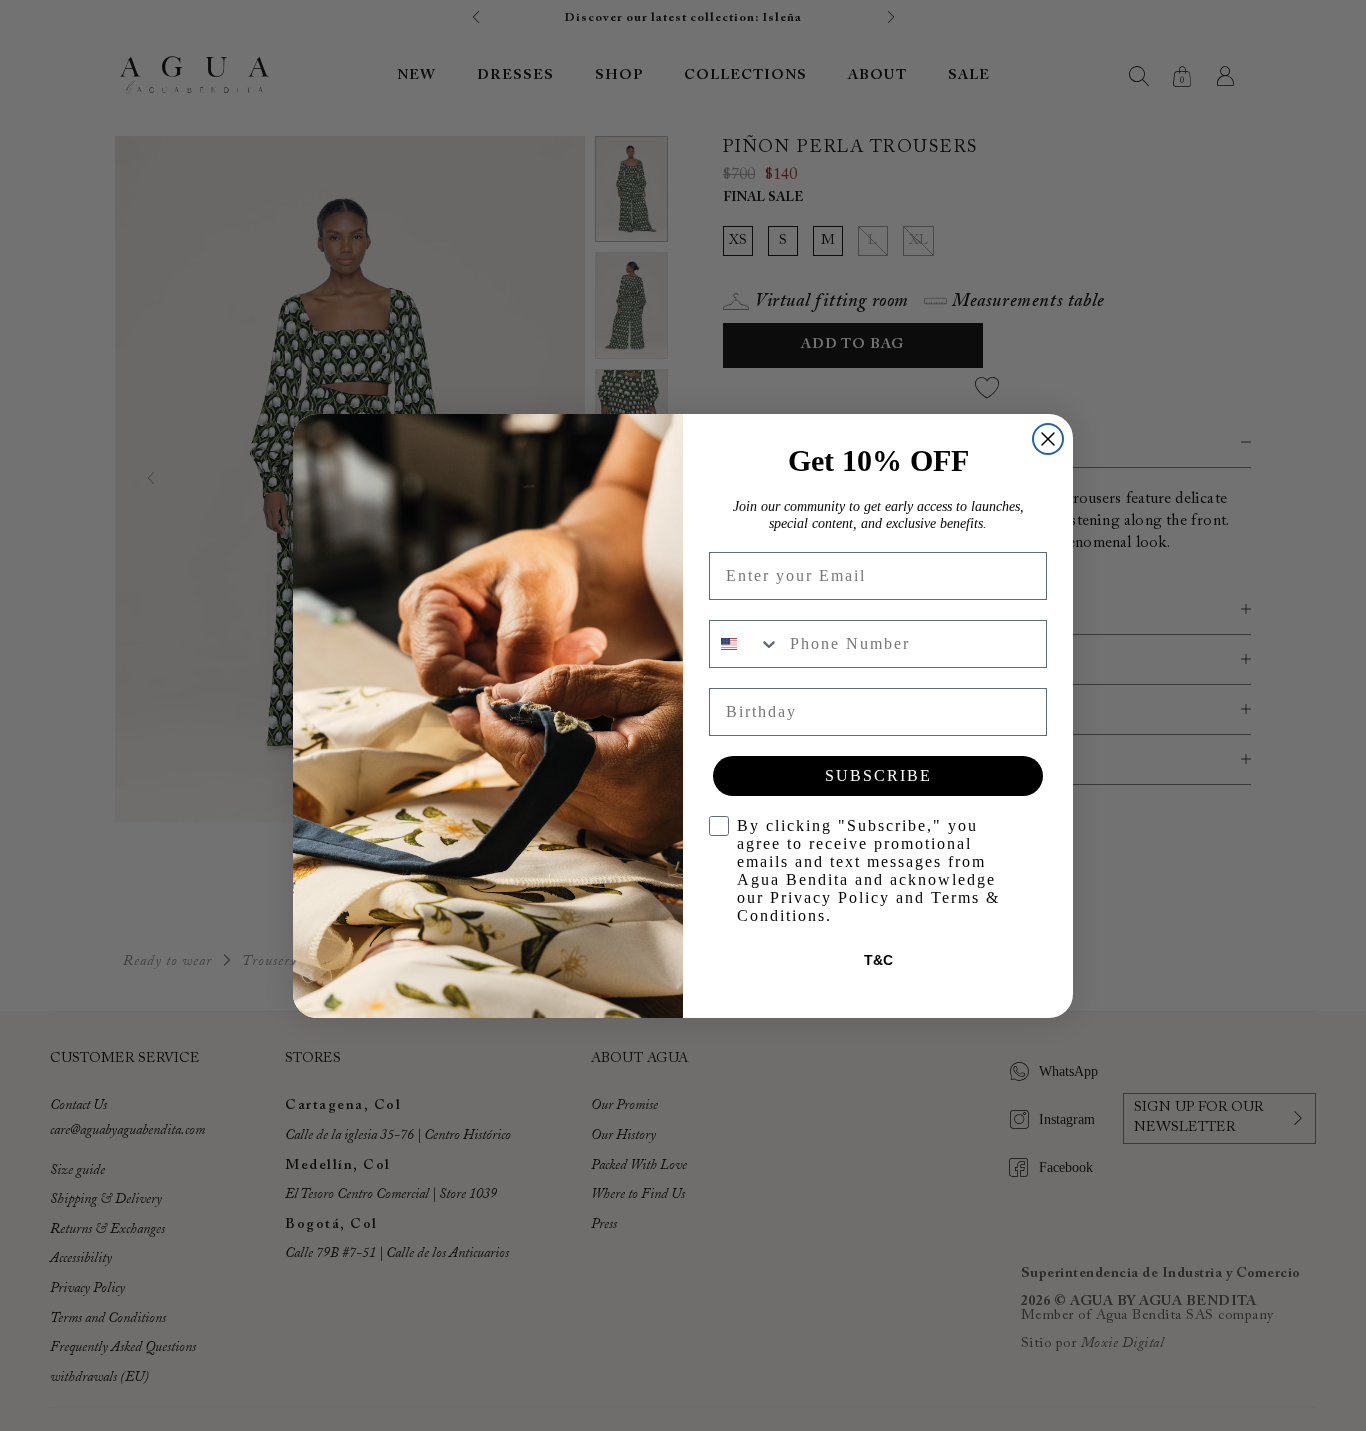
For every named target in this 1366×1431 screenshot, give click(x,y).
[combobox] (745, 644)
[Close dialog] (1048, 439)
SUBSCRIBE (878, 775)
